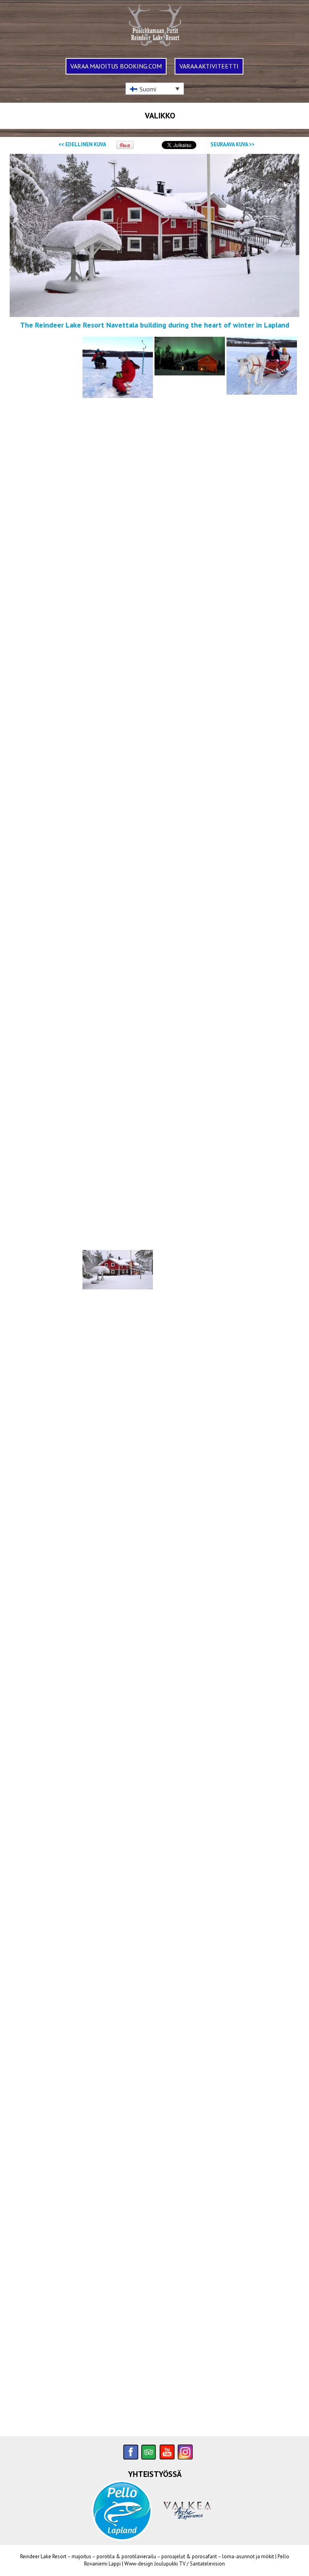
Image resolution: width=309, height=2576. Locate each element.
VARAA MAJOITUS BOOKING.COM (116, 66)
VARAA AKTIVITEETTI (209, 66)
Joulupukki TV (170, 2564)
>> (233, 144)
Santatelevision (207, 2564)
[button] (155, 89)
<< (82, 144)
